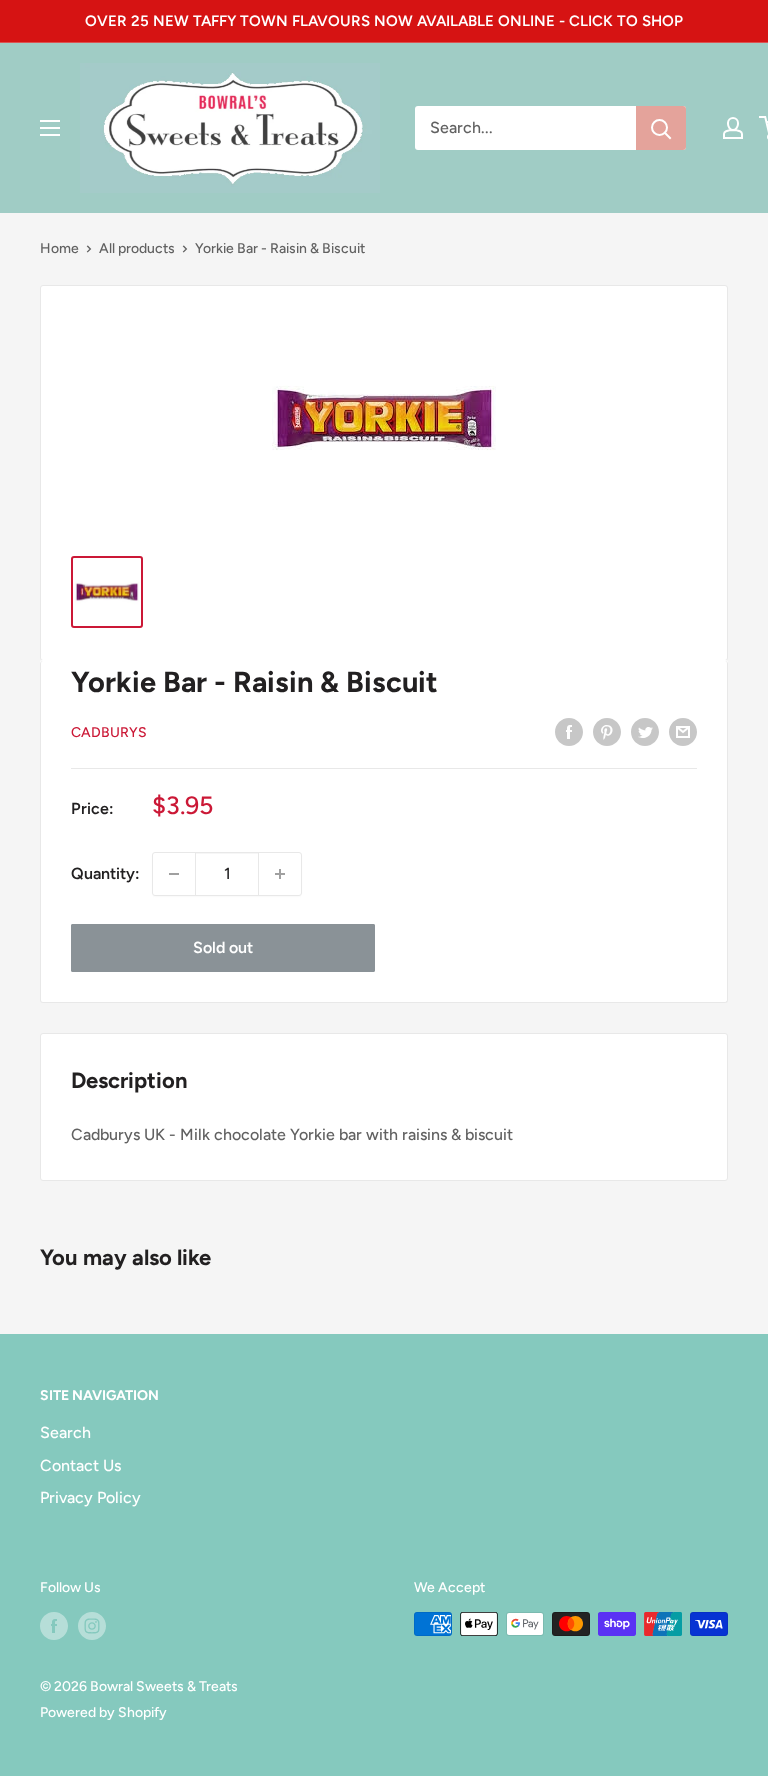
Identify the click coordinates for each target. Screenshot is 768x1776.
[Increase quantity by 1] (280, 874)
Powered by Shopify (103, 1712)
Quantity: (105, 873)
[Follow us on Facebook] (54, 1626)
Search (65, 1432)
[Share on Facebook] (569, 731)
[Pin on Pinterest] (607, 731)
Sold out (223, 947)
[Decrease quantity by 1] (174, 874)
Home (59, 248)
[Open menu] (50, 128)
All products (137, 248)
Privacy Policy (90, 1497)
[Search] (661, 128)
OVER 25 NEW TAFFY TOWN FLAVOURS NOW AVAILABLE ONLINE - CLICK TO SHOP (384, 21)
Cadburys (109, 732)
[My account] (733, 128)
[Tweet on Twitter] (645, 731)
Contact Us (80, 1465)
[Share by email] (683, 731)
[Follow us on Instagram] (92, 1626)
